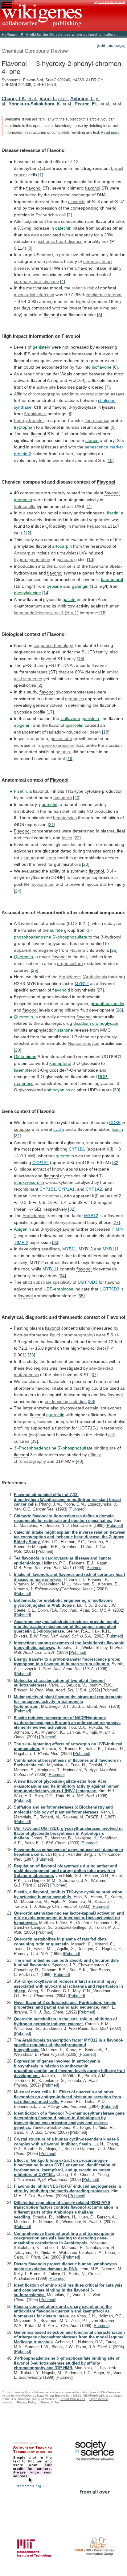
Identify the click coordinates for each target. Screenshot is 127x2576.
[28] (119, 1010)
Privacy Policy (27, 2402)
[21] (51, 824)
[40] (80, 1461)
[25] (114, 950)
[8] (70, 414)
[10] (110, 460)
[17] (50, 712)
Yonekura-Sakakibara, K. (35, 104)
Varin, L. (48, 98)
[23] (86, 864)
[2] (69, 215)
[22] (77, 838)
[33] (56, 1242)
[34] (62, 1276)
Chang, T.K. (14, 98)
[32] (116, 1163)
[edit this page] (111, 45)
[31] (18, 1136)
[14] (46, 593)
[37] (94, 1375)
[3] (30, 248)
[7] (107, 387)
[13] (91, 559)
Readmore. (111, 133)
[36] (31, 1355)
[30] (117, 1090)
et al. (32, 99)
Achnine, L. (82, 98)
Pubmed (77, 1509)
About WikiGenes (73, 2399)
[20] (77, 798)
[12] (27, 533)
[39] (34, 1441)
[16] (80, 659)
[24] (18, 891)
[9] (113, 427)
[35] (81, 1296)
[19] (70, 758)
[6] (115, 367)
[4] (63, 281)
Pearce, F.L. (87, 104)
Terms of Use (50, 2402)
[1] (41, 175)
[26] (35, 970)
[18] (106, 732)
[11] (89, 506)
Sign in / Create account (109, 2)
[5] (100, 315)
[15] (103, 613)
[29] (18, 1050)
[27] (100, 990)
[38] (92, 1401)
